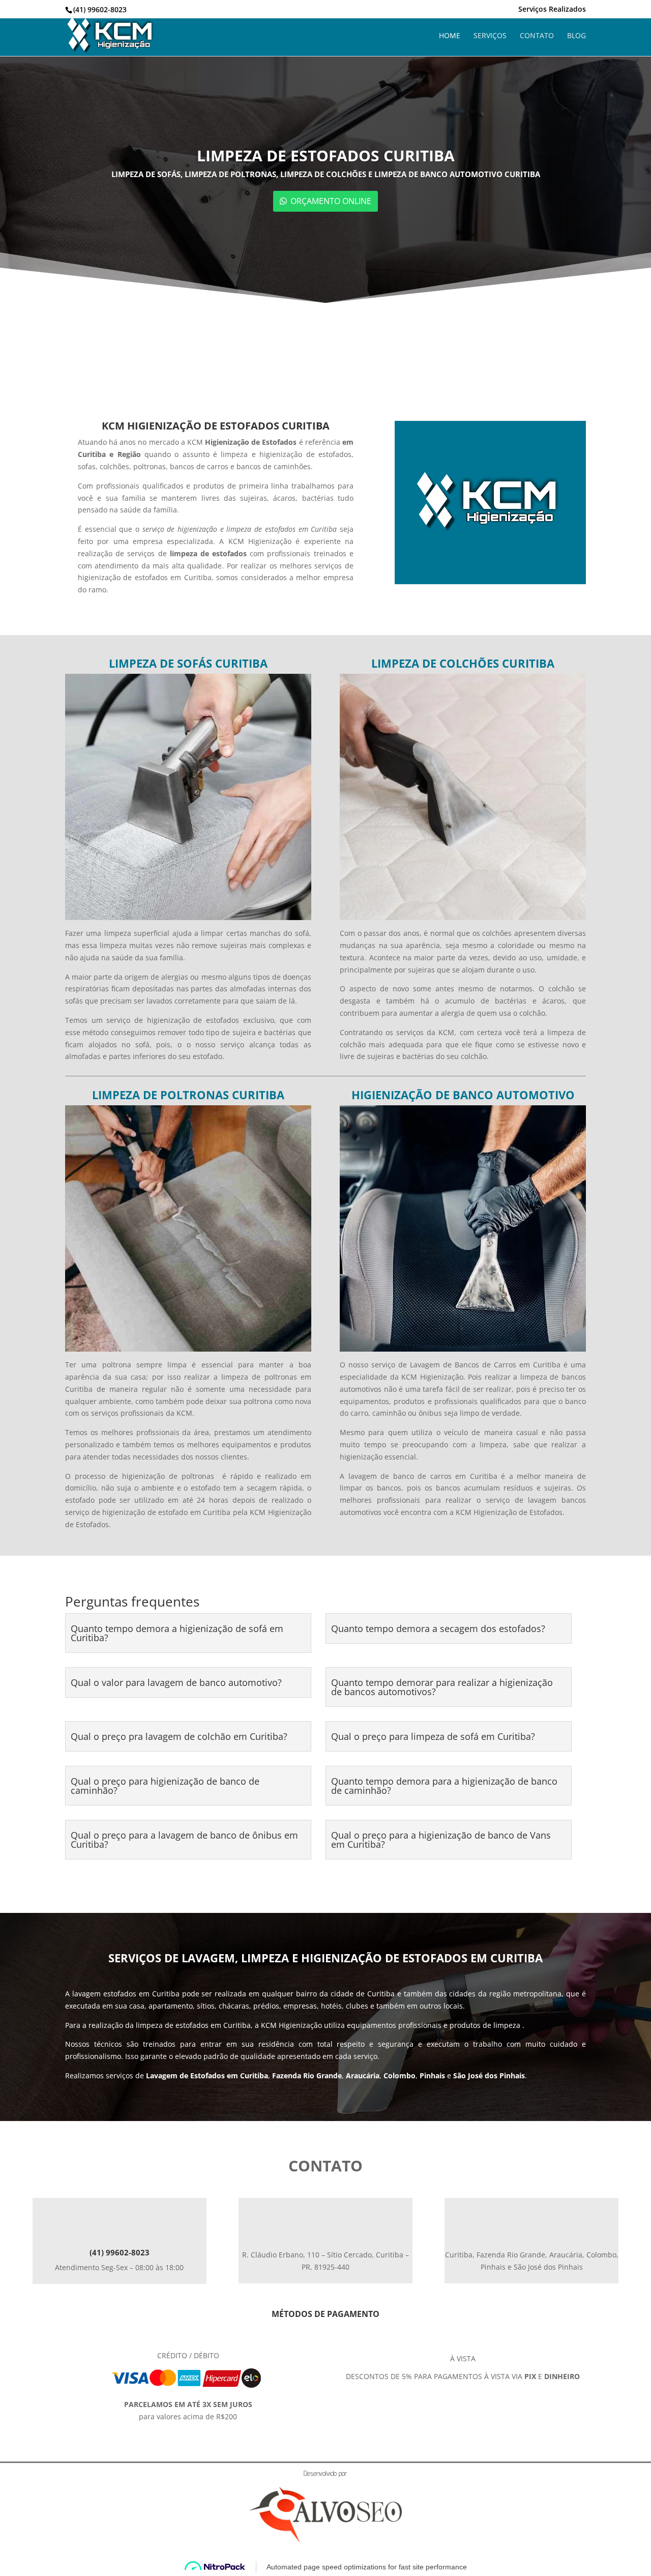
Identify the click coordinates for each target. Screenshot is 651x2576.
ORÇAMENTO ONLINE (331, 201)
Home (450, 36)
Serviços (490, 36)
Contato (537, 36)
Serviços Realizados (552, 10)
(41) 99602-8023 (120, 2252)
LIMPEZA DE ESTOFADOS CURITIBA (326, 155)
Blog (576, 36)
